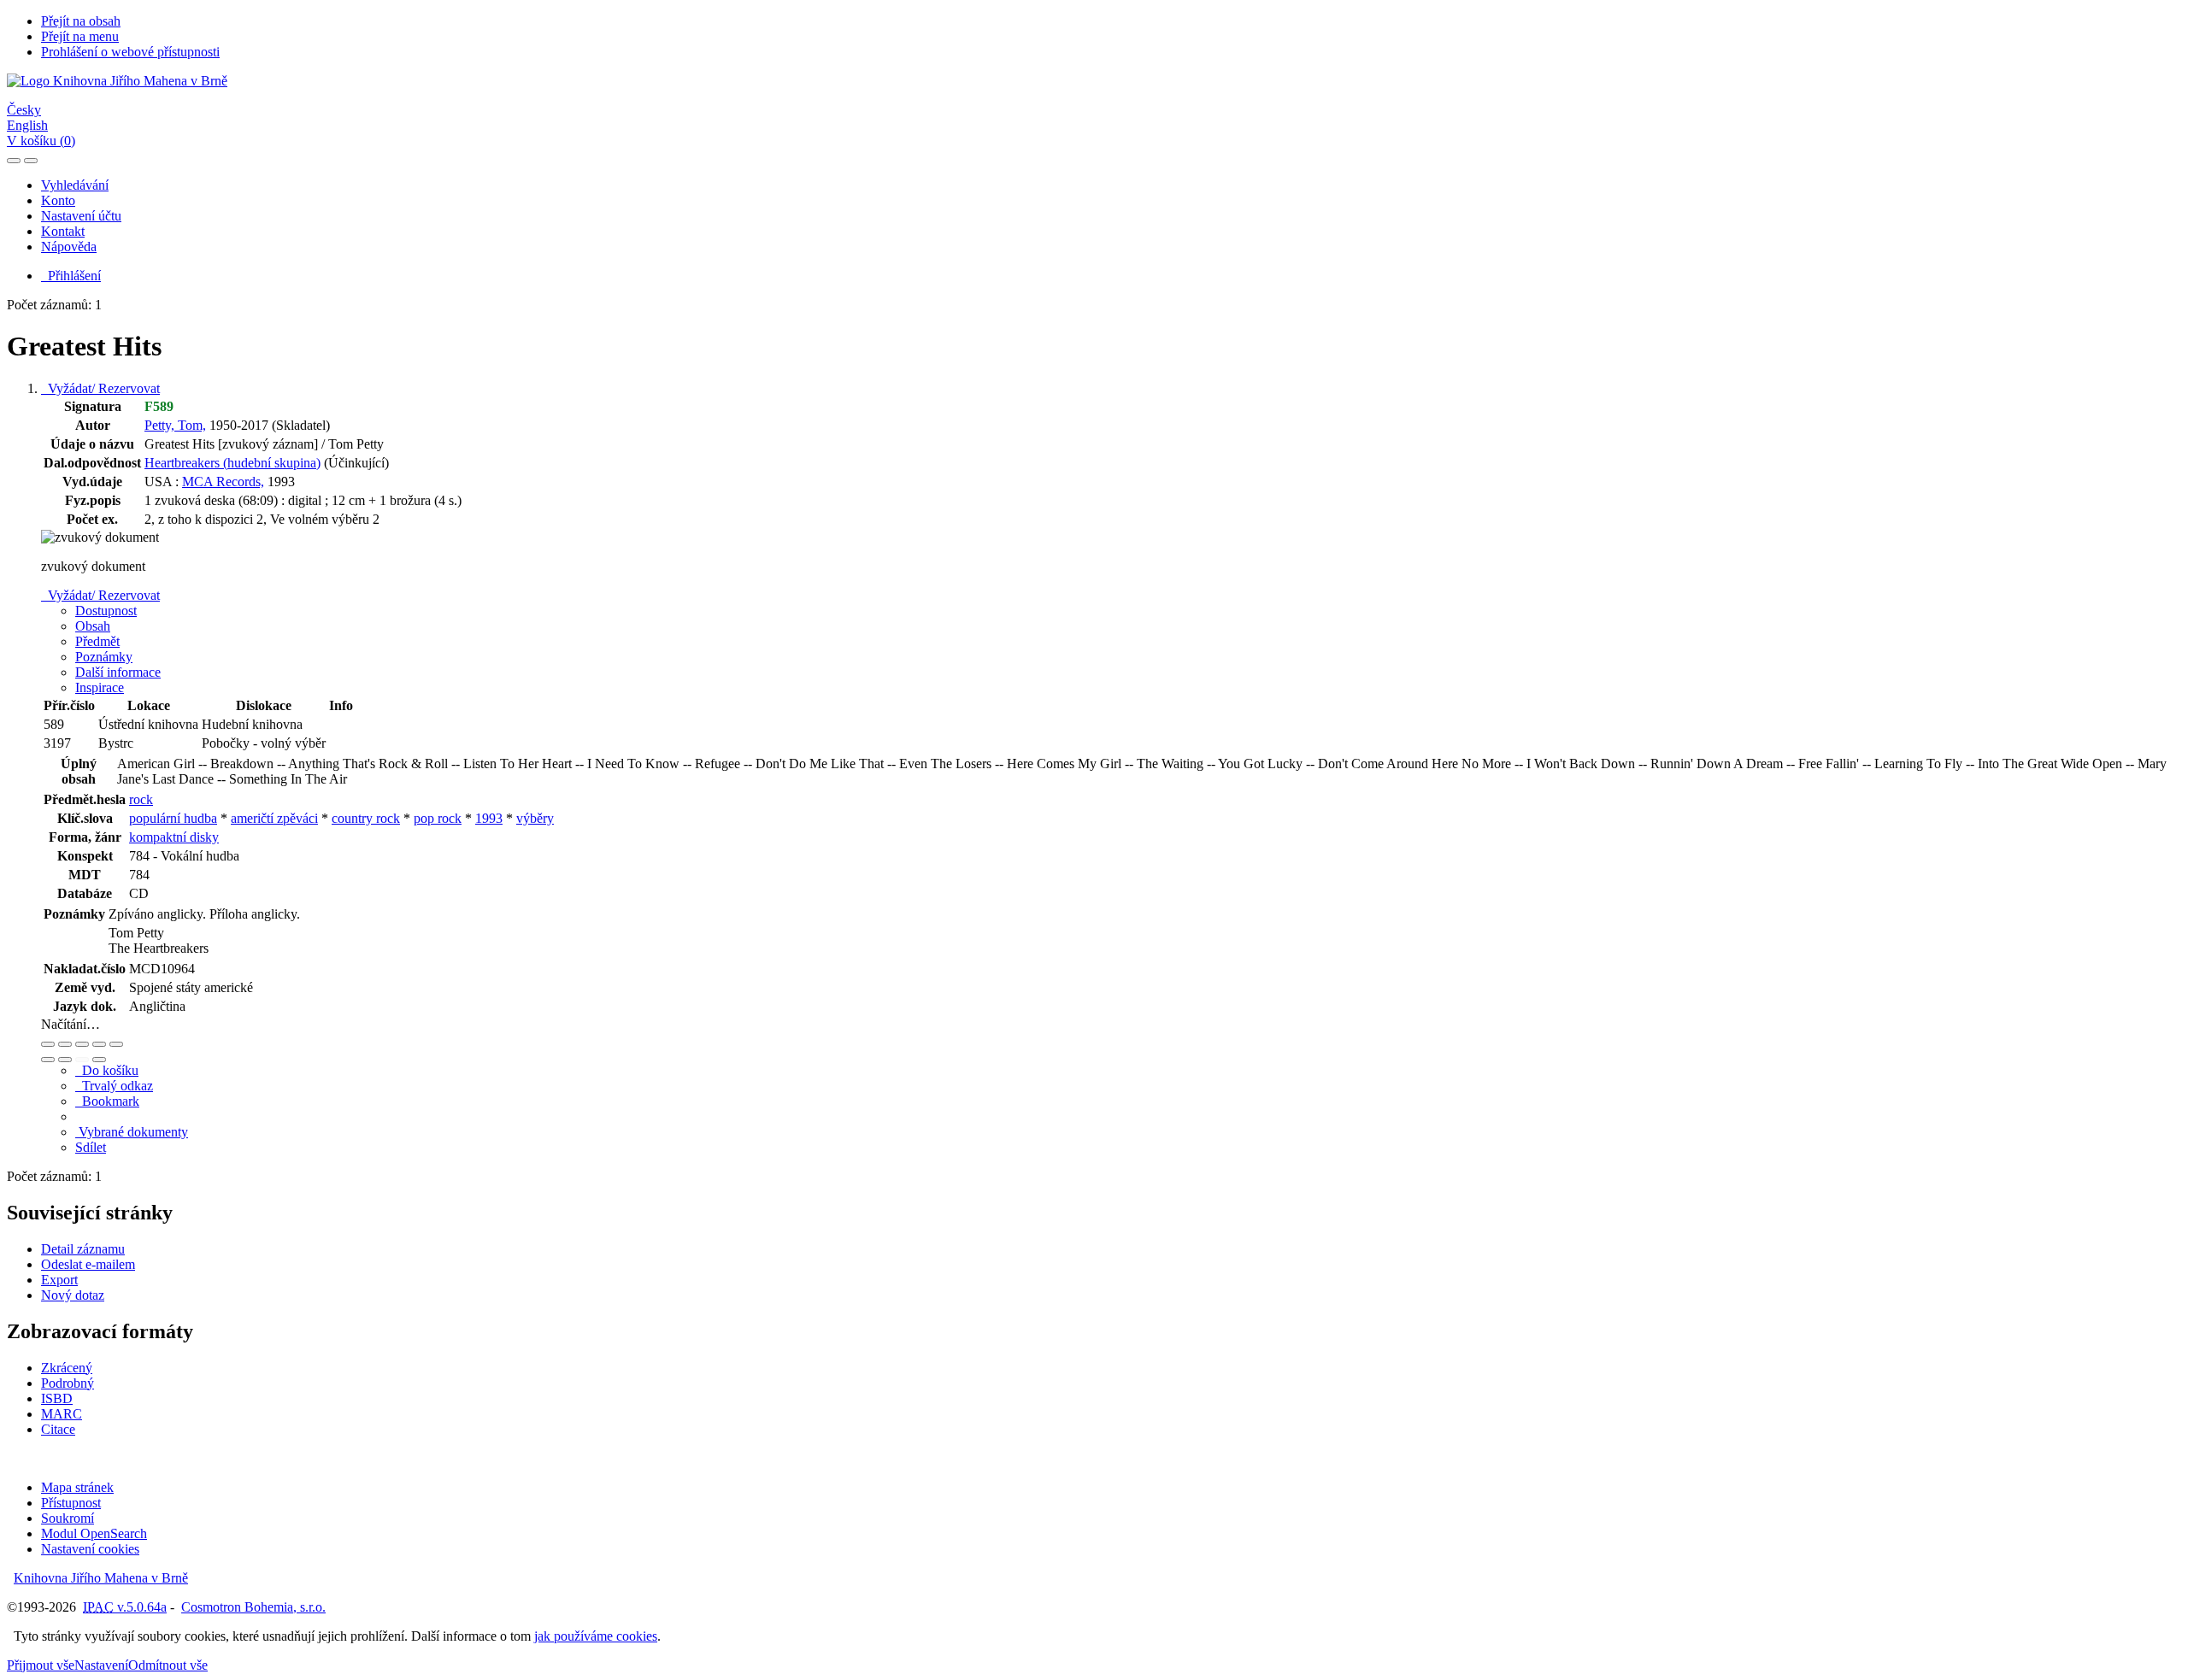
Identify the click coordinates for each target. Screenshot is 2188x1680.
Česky (24, 110)
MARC (62, 1414)
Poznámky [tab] (104, 657)
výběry (535, 818)
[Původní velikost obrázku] (82, 1044)
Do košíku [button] (107, 1070)
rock (141, 799)
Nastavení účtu (81, 216)
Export (59, 1280)
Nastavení (101, 1665)
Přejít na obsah (81, 21)
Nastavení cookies (90, 1549)
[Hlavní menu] (31, 161)
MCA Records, (223, 482)
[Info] (116, 1044)
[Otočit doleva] (48, 1060)
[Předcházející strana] (82, 1060)
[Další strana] (99, 1060)
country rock (366, 818)
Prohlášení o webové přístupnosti (130, 52)
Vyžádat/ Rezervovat (100, 388)
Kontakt (63, 231)
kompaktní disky (174, 837)
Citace (58, 1429)
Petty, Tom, (175, 425)
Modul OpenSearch (94, 1533)
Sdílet (91, 1147)
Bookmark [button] (107, 1101)
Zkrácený (67, 1368)
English (27, 125)
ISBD (57, 1398)
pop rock (438, 818)
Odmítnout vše (168, 1665)
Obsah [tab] (93, 626)
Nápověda (69, 247)
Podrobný (68, 1383)
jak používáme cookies (596, 1636)
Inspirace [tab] (100, 687)
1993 (489, 818)
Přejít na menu (80, 36)
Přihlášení (71, 276)
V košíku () (41, 141)
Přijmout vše (41, 1665)
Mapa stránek (77, 1487)
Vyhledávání (75, 185)
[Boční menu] (14, 161)
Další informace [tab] (118, 672)
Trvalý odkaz (114, 1086)
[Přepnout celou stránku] (99, 1044)
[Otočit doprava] (65, 1060)
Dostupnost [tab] (106, 611)
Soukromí (68, 1518)
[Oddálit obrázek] (65, 1044)
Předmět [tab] (97, 641)
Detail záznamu (83, 1249)
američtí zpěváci (274, 818)
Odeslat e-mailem (88, 1264)
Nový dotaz (73, 1295)
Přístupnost (71, 1503)
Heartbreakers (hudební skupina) (232, 463)
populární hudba (173, 818)
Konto (58, 200)
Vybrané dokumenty (132, 1132)
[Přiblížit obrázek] (48, 1044)
